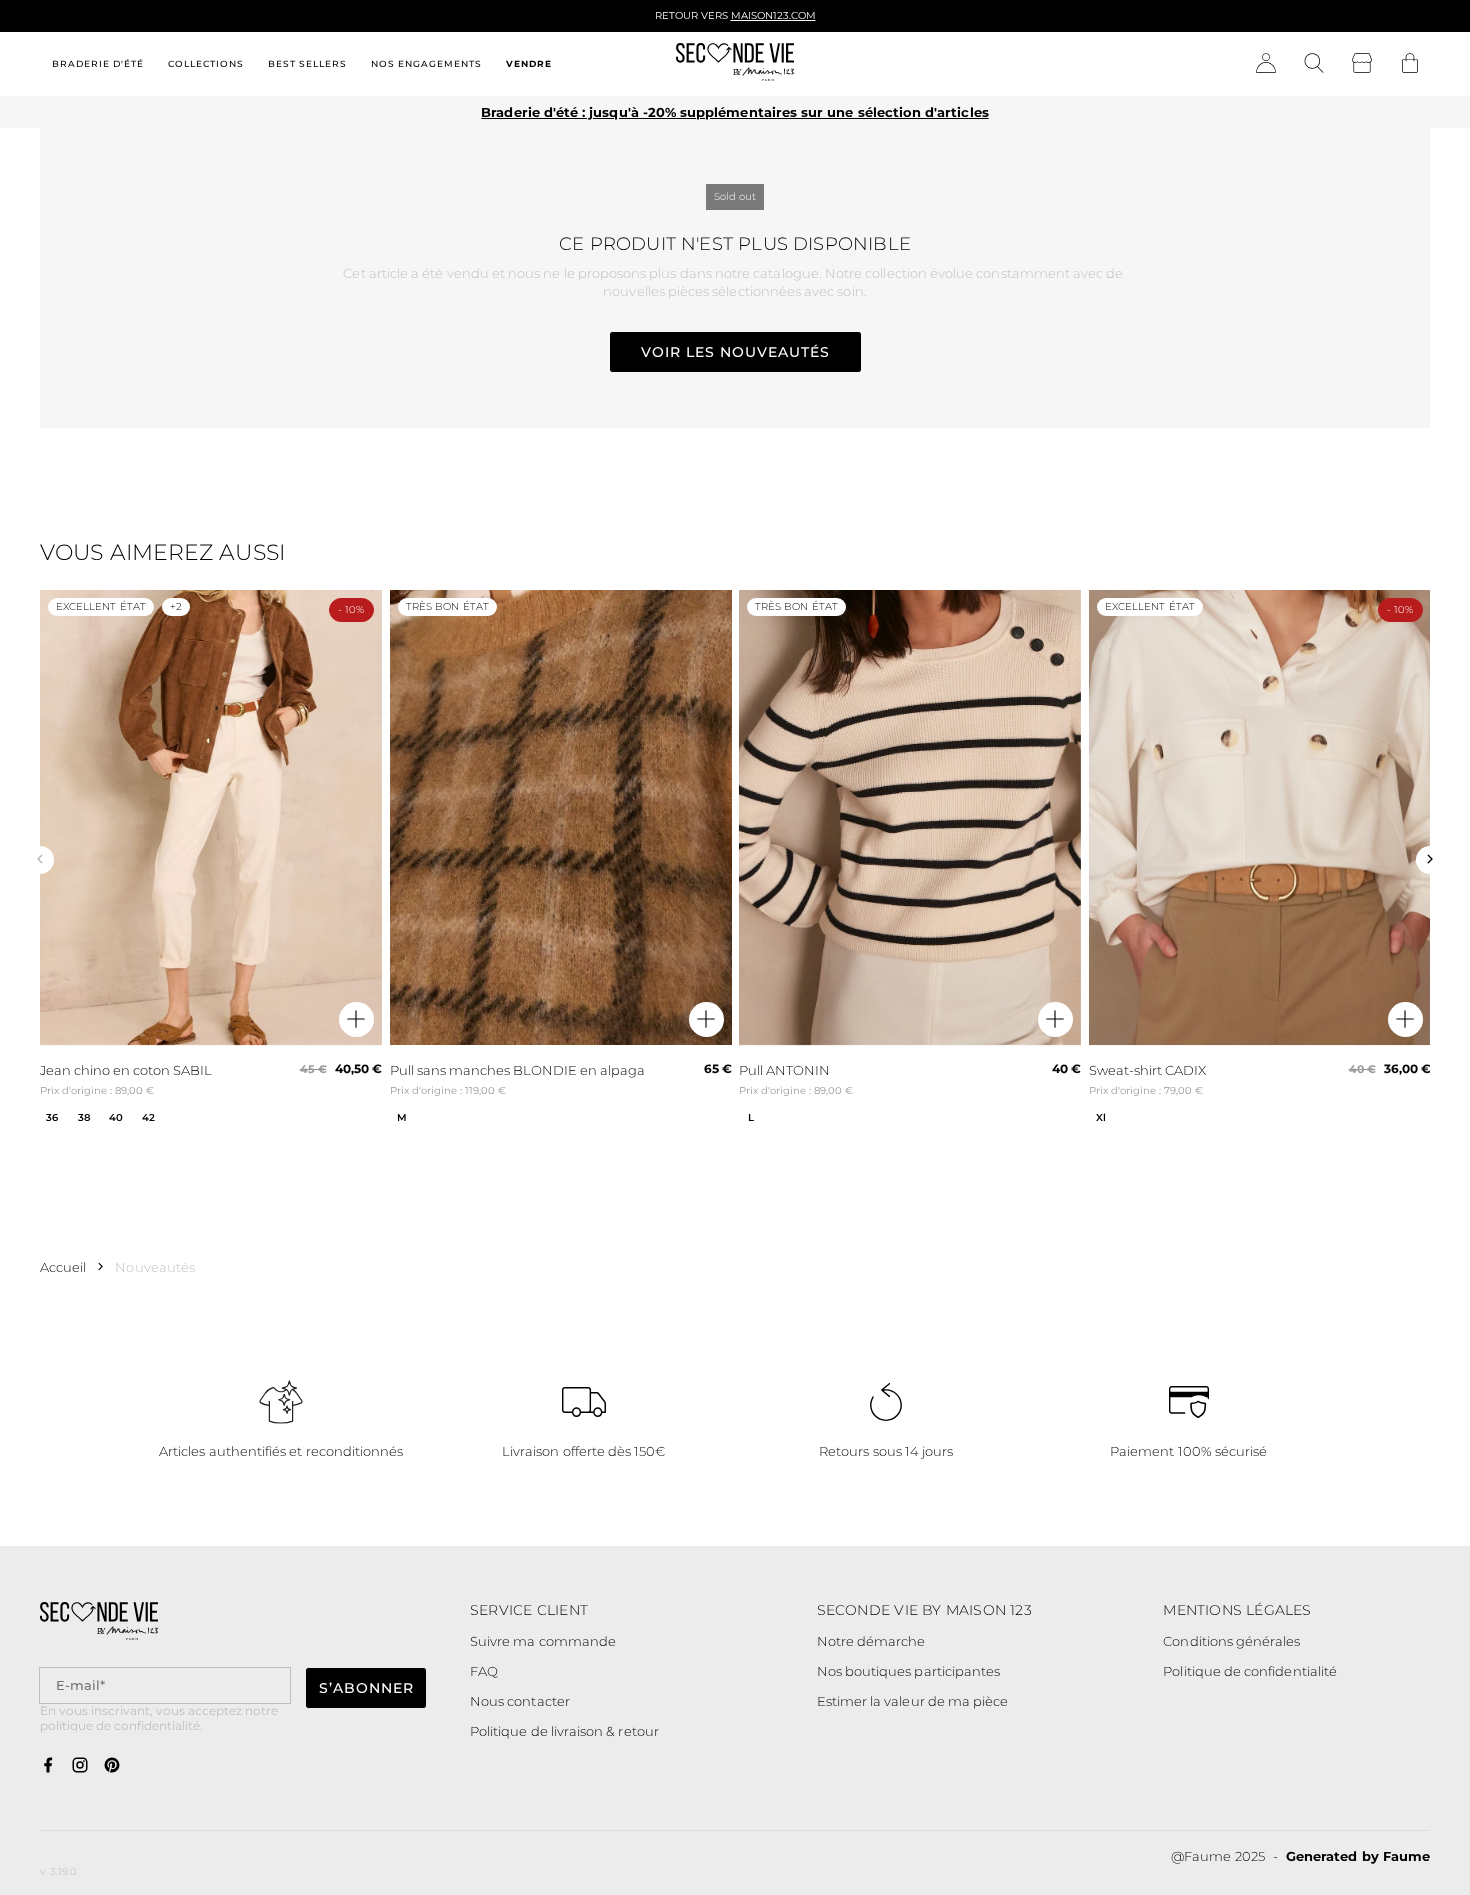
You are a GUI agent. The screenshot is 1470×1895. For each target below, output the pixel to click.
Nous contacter (520, 1701)
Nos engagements (426, 63)
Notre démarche (871, 1641)
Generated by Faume (1358, 1856)
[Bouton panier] (1410, 64)
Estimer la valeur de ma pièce (913, 1701)
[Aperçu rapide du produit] (356, 1020)
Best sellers (307, 63)
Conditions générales (1231, 1641)
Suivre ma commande (543, 1641)
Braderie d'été (98, 63)
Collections (206, 63)
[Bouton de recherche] (1314, 64)
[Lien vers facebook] (48, 1766)
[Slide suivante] (1430, 860)
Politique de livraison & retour (564, 1731)
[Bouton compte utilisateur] (1266, 64)
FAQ (484, 1671)
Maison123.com (773, 15)
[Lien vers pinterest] (112, 1766)
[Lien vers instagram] (80, 1766)
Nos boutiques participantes (909, 1671)
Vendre (529, 63)
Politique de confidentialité (1250, 1671)
